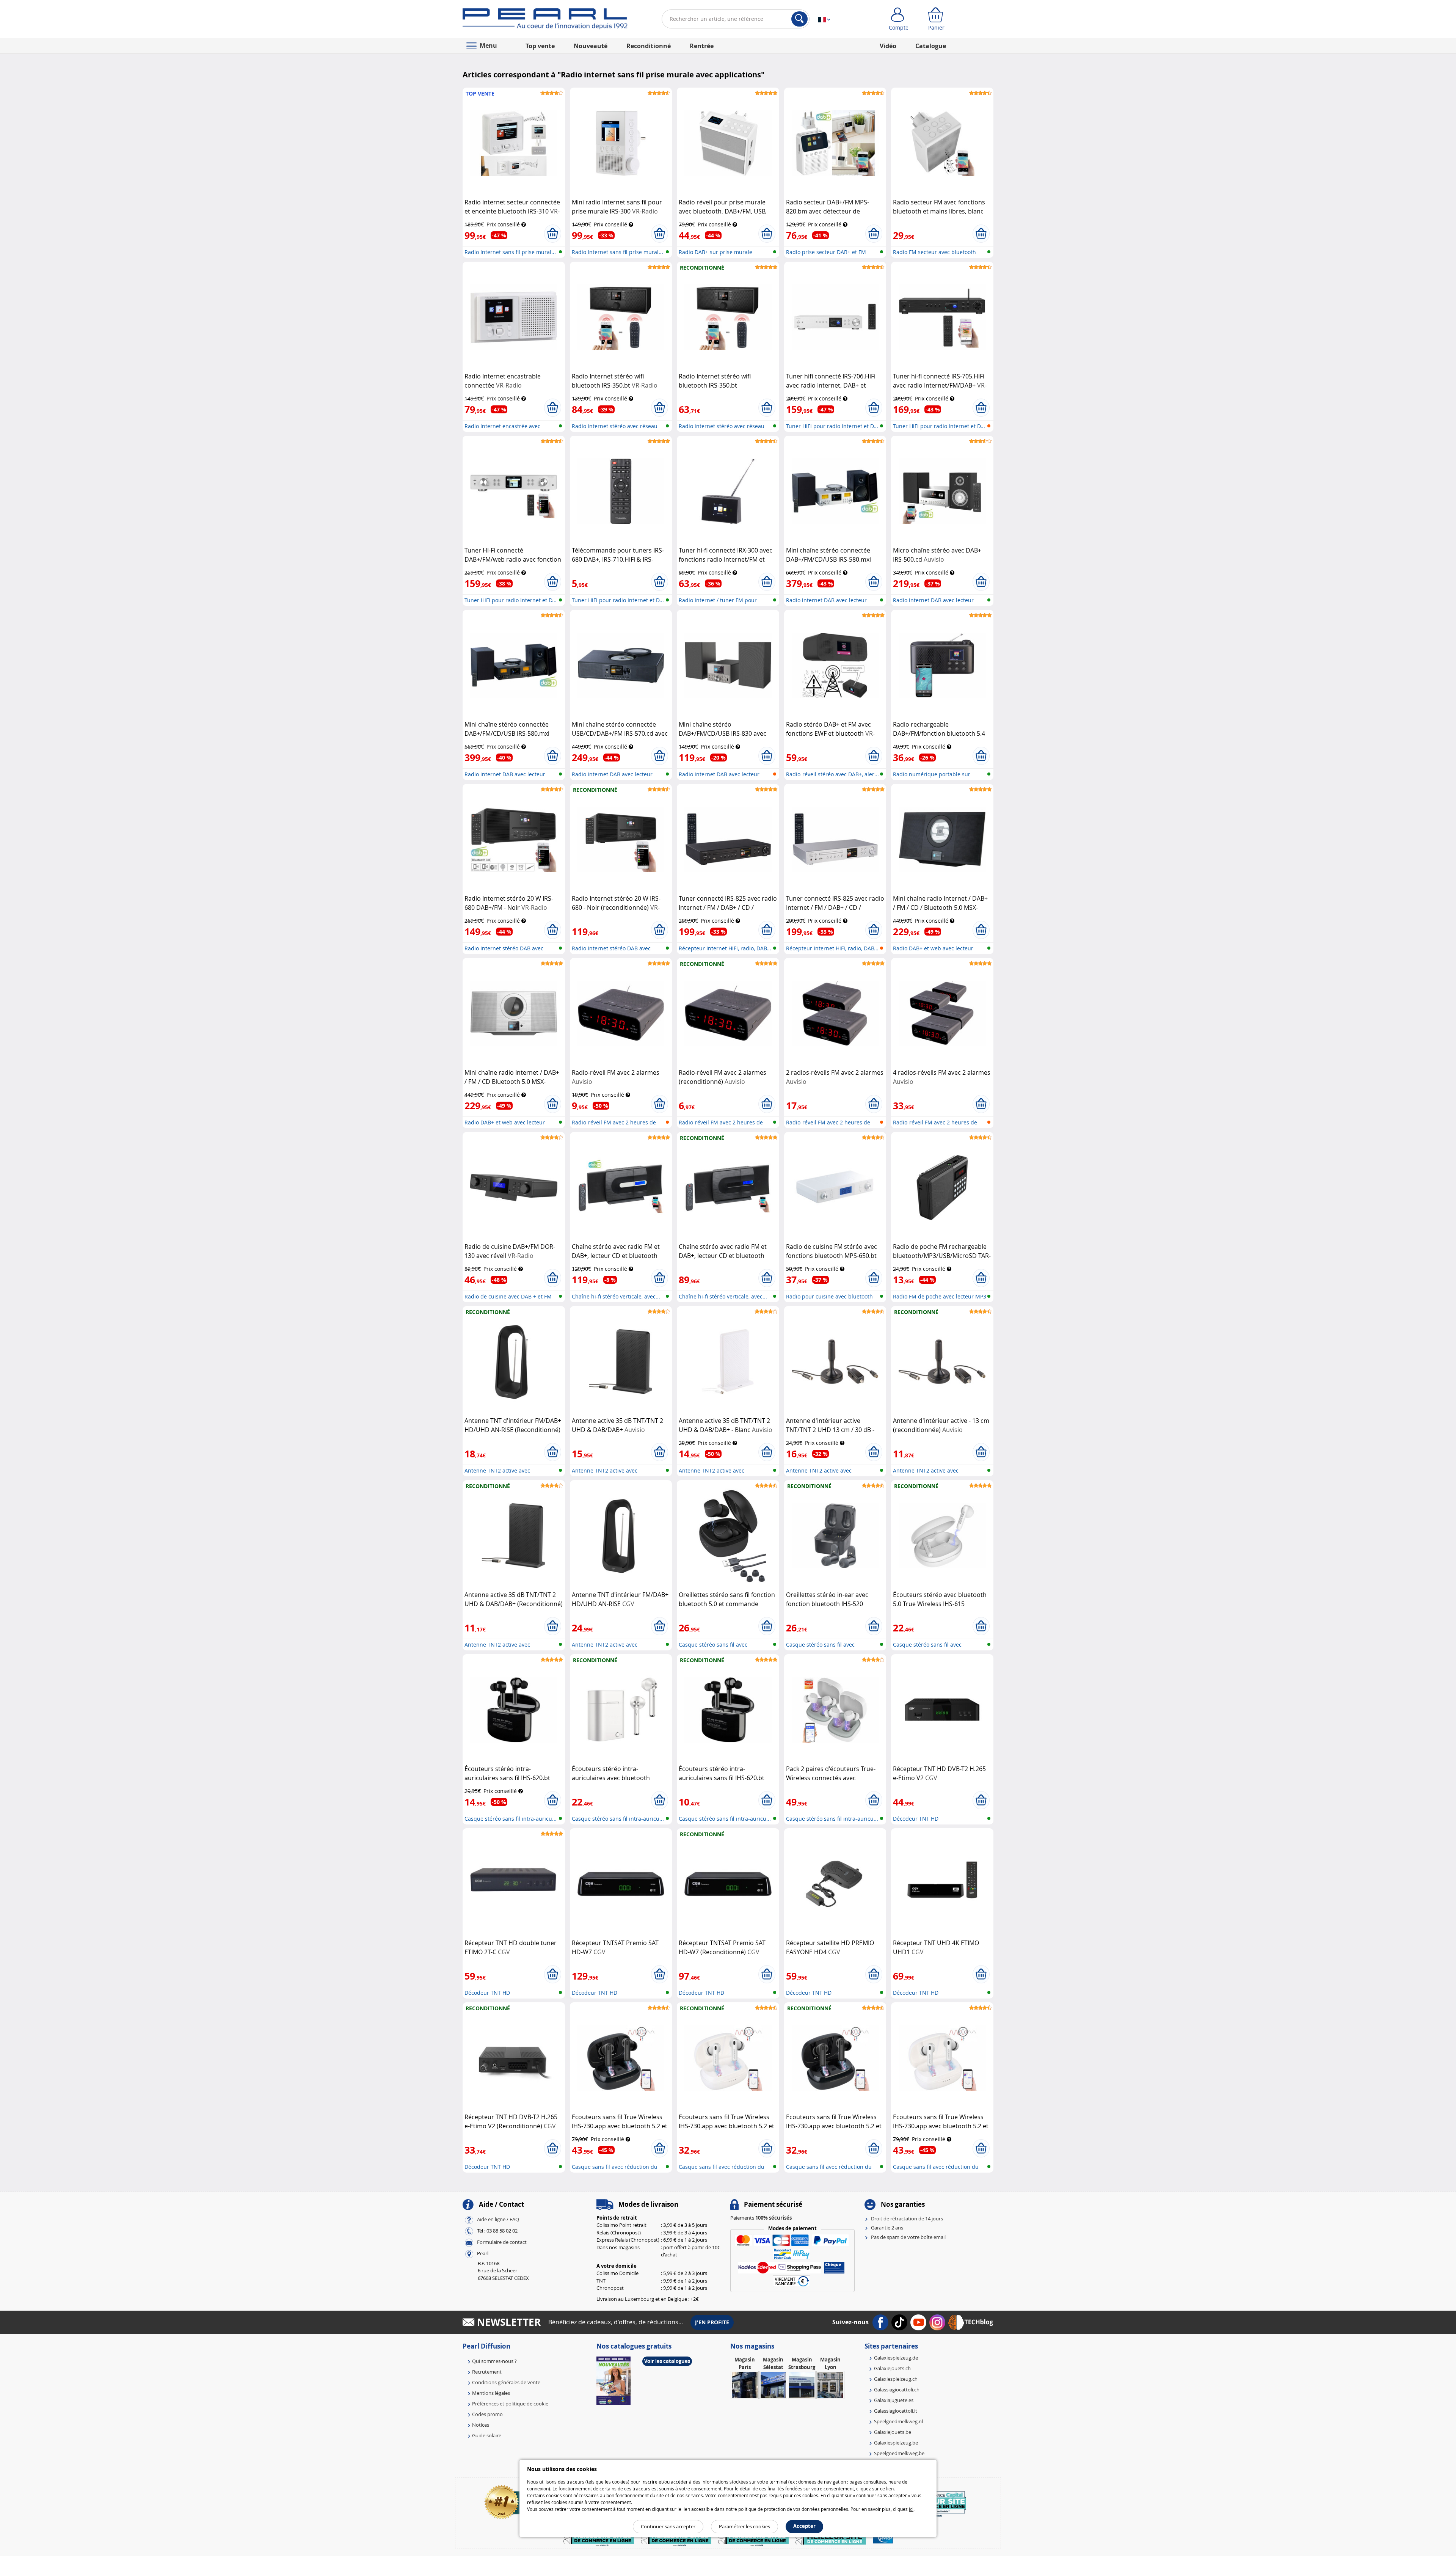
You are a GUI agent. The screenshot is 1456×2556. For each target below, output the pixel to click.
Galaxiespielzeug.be (896, 2443)
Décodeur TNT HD (916, 1819)
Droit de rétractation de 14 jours (907, 2218)
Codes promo (487, 2414)
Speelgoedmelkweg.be (899, 2453)
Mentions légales (491, 2393)
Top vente (540, 46)
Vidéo (888, 46)
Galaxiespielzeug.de (896, 2358)
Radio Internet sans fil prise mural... (510, 252)
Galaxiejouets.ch (892, 2368)
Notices (481, 2425)
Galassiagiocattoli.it (896, 2411)
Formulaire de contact (502, 2242)
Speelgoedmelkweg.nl (898, 2421)
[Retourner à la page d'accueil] (545, 20)
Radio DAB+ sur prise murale (715, 252)
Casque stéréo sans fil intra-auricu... (511, 1819)
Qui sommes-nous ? (494, 2361)
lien (890, 2488)
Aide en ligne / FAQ (498, 2219)
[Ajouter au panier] (553, 234)
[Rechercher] (799, 19)
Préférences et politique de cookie (510, 2404)
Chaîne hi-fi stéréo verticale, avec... (616, 1296)
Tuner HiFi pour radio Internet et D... (832, 426)
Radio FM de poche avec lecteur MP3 (940, 1296)
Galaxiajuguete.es (894, 2400)
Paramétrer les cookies (744, 2526)
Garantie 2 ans (887, 2228)
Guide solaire (487, 2435)
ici (911, 2509)
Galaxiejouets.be (893, 2432)
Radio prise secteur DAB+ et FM (826, 252)
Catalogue (931, 46)
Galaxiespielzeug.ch (896, 2379)
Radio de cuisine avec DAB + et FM (508, 1296)
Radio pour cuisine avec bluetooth (829, 1296)
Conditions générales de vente (506, 2382)
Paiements (761, 2218)
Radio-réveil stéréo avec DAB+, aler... (832, 774)
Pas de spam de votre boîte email (908, 2237)
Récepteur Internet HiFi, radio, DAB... (725, 948)
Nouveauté (591, 46)
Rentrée (702, 46)
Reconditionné (649, 46)
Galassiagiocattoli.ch (897, 2390)
